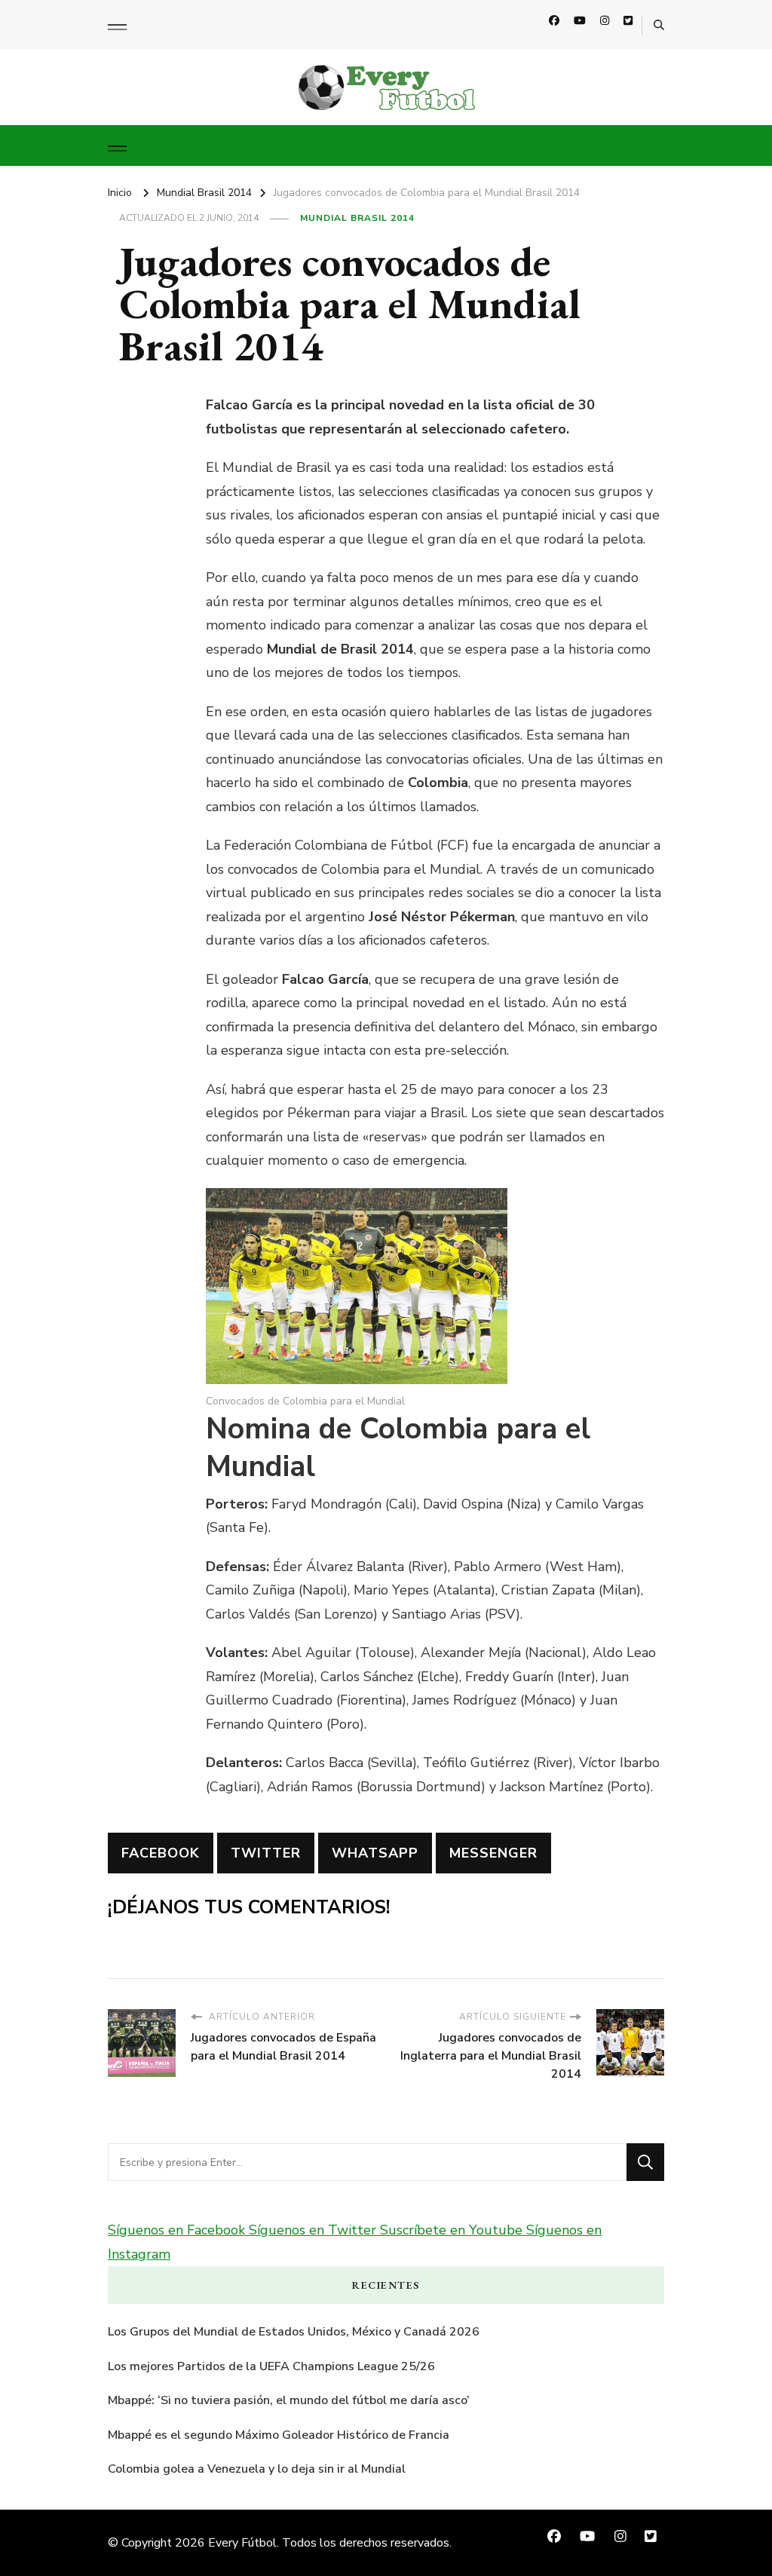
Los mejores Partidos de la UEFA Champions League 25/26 (271, 2366)
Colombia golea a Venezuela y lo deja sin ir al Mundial (257, 2469)
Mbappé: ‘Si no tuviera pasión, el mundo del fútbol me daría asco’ (289, 2400)
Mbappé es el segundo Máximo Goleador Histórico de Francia (279, 2435)
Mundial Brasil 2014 (357, 218)
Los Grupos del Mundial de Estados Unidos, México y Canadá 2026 (294, 2332)
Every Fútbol (242, 2543)
